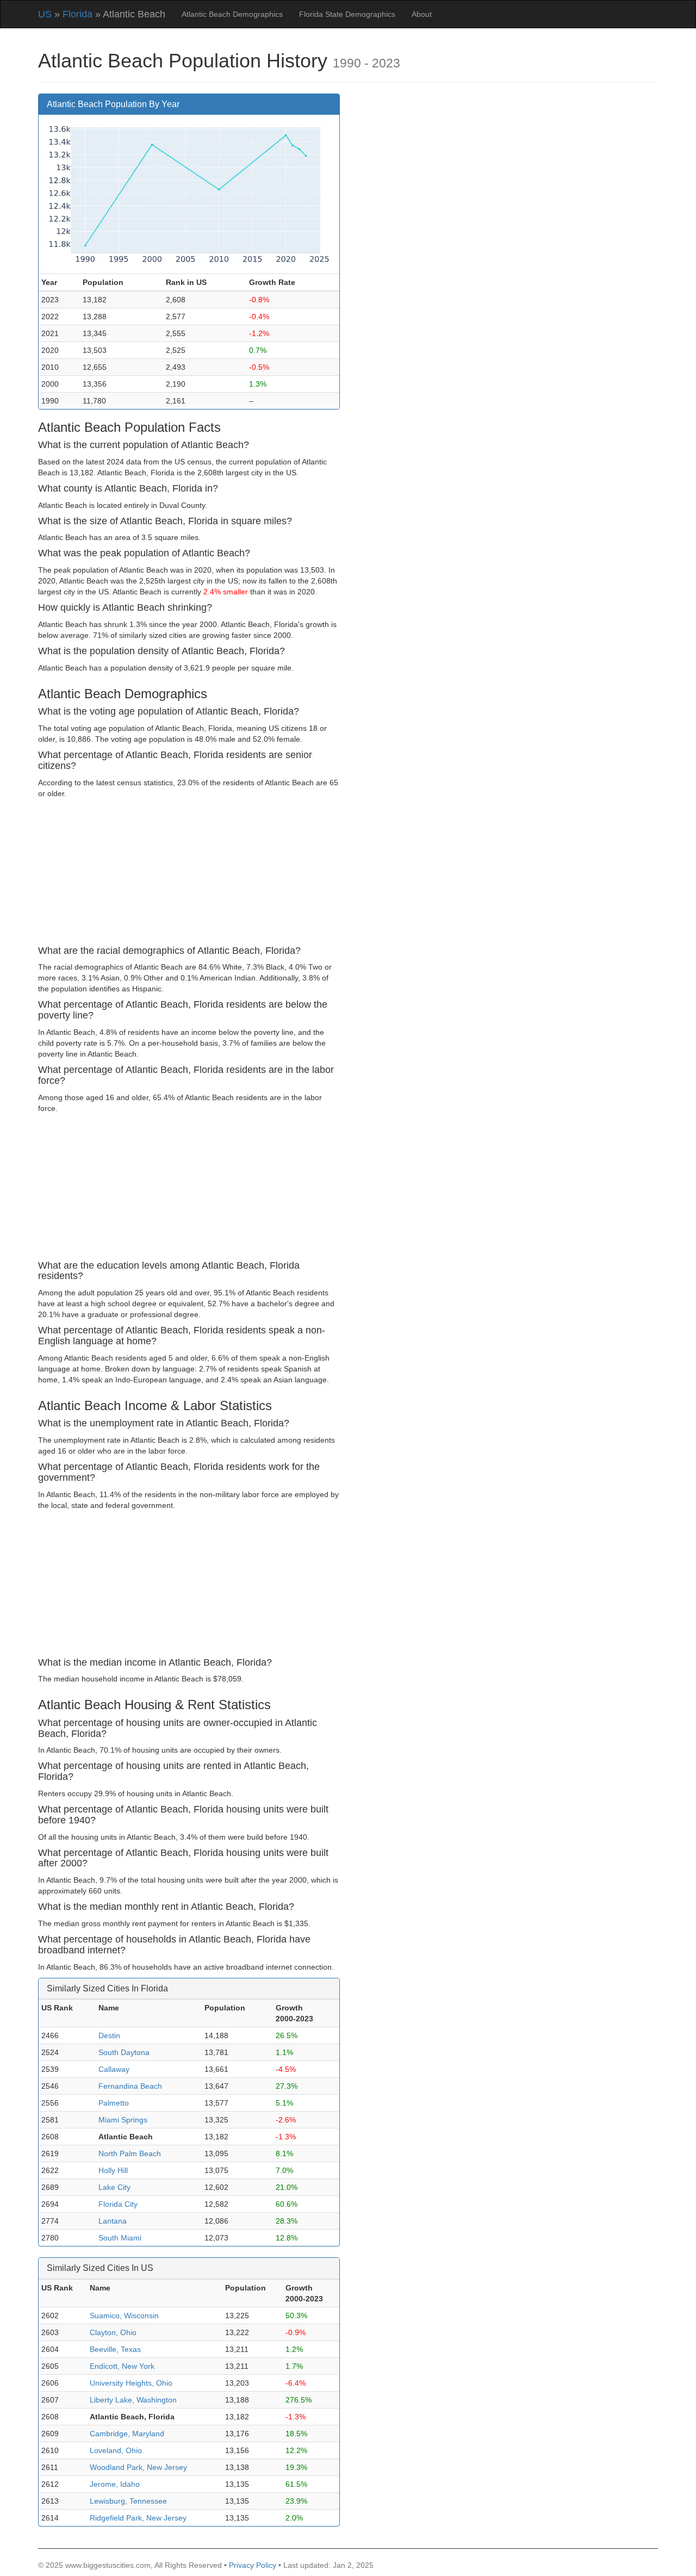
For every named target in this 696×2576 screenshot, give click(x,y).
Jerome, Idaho (115, 2484)
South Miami (120, 2238)
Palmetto (114, 2103)
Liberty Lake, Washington (133, 2400)
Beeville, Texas (115, 2349)
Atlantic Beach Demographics (232, 14)
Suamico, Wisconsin (124, 2316)
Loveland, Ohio (116, 2450)
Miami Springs (123, 2120)
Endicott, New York (122, 2366)
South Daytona (124, 2052)
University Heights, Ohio (131, 2383)
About (422, 14)
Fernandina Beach (130, 2086)
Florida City (118, 2204)
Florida (77, 14)
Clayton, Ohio (113, 2332)
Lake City (114, 2187)
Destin (109, 2035)
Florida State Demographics (347, 14)
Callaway (114, 2069)
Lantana (113, 2221)
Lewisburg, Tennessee (128, 2501)
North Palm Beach (130, 2153)
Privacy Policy (253, 2565)
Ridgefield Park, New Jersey (138, 2518)
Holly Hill (113, 2170)
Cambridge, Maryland (127, 2434)
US (45, 14)
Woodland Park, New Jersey (138, 2467)
